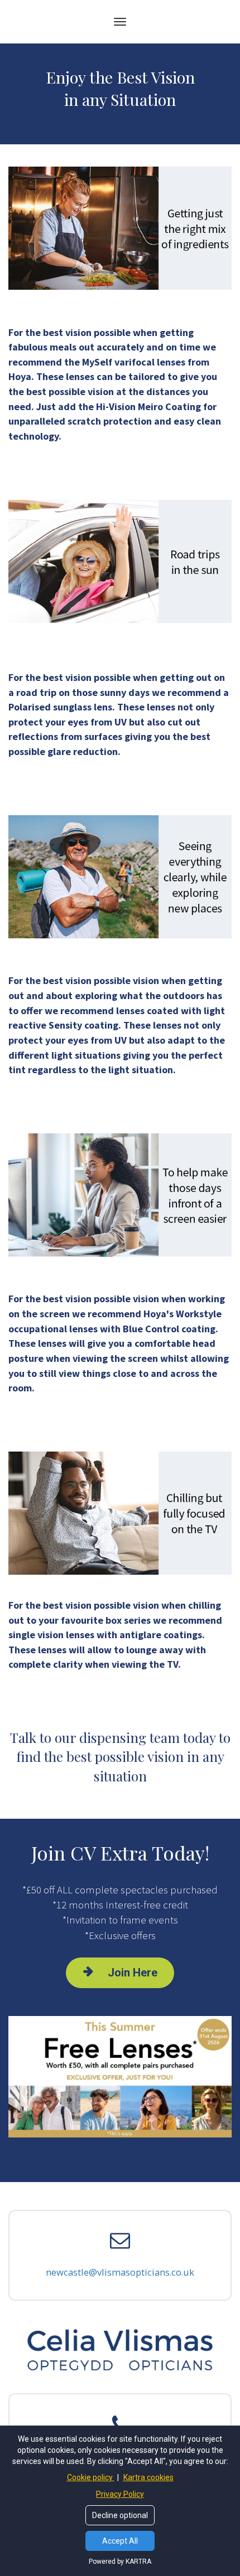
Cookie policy (91, 2477)
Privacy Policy (120, 2494)
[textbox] (120, 372)
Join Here (133, 1973)
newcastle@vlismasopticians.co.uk (120, 2272)
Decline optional (120, 2515)
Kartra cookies (148, 2477)
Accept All (120, 2541)
